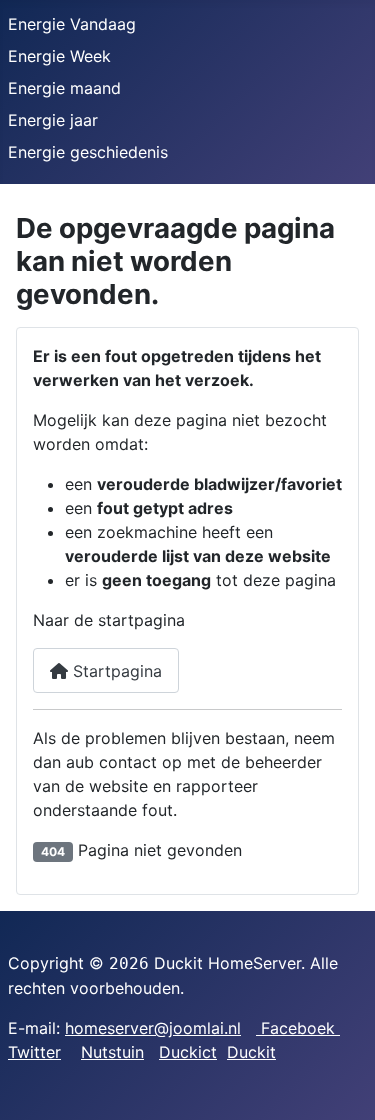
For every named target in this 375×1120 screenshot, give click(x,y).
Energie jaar (53, 120)
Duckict (188, 1052)
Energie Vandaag (72, 24)
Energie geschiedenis (88, 152)
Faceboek (298, 1028)
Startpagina (115, 671)
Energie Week (59, 56)
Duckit (251, 1052)
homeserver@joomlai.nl (153, 1028)
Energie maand (64, 88)
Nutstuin (112, 1052)
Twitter (34, 1052)
